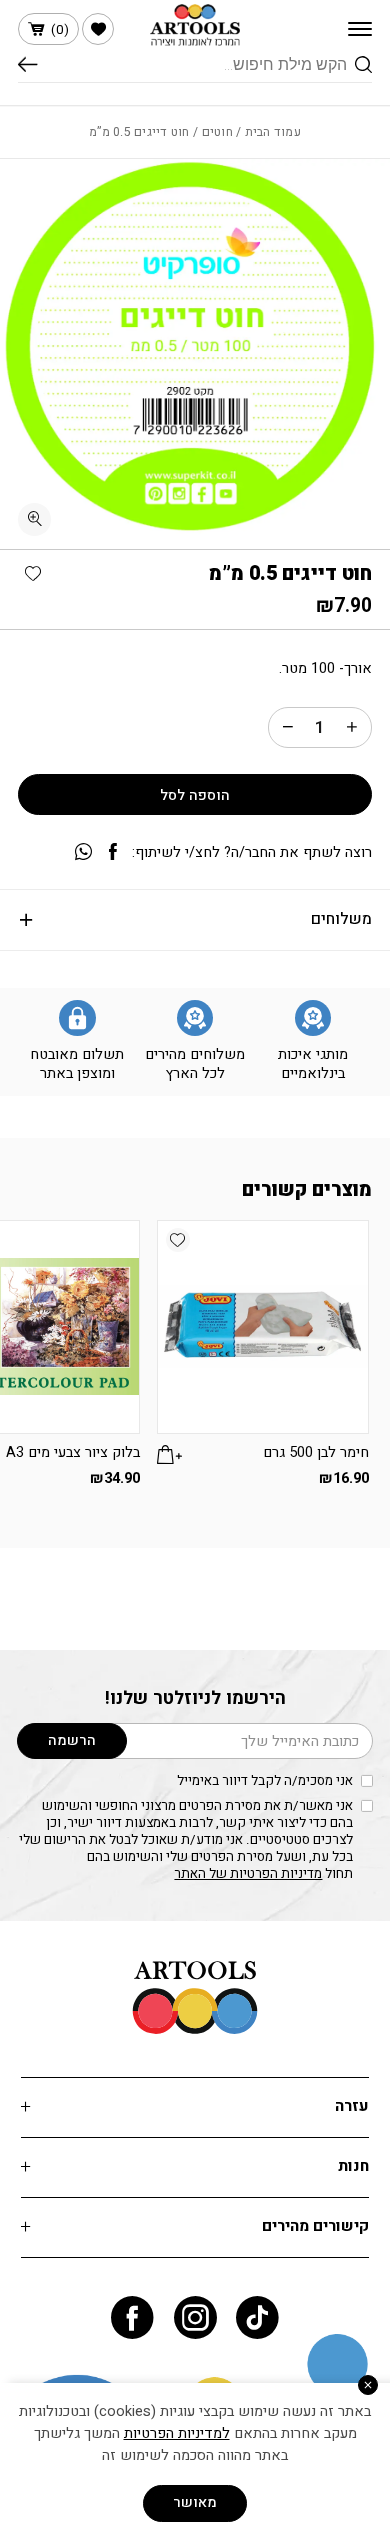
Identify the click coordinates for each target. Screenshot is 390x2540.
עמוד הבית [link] (273, 132)
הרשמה (72, 1740)
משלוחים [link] (341, 919)
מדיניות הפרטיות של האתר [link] (248, 1874)
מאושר (195, 2502)
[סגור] (368, 2385)
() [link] (60, 30)
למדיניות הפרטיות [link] (177, 2433)
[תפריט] (360, 29)
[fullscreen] (34, 519)
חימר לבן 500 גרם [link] (316, 1452)
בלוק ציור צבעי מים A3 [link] (73, 1452)
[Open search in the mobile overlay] (194, 65)
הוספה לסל (195, 795)
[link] (98, 29)
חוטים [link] (217, 132)
